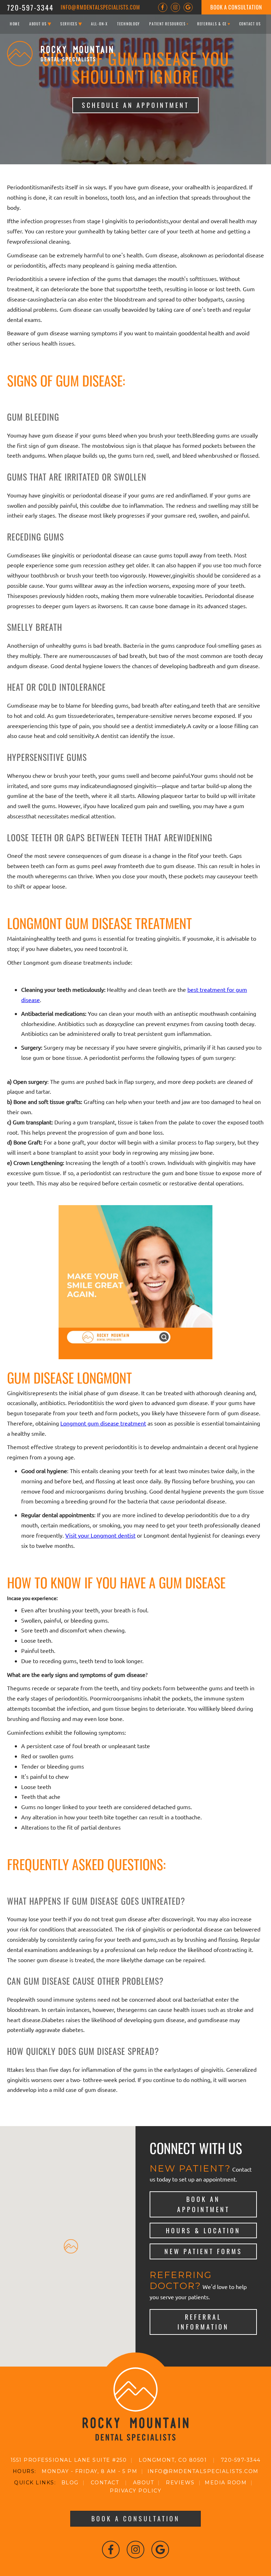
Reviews (180, 2483)
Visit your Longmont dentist (100, 1535)
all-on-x (100, 24)
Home (15, 24)
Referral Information (203, 2322)
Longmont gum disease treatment (103, 1423)
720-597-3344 (30, 7)
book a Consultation (136, 2519)
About (144, 2483)
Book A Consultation (236, 7)
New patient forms (203, 2251)
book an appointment (203, 2204)
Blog (70, 2483)
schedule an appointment (135, 105)
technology (129, 24)
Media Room (226, 2483)
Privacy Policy (135, 2491)
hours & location (203, 2230)
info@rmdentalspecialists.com (100, 7)
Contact (105, 2483)
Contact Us (250, 24)
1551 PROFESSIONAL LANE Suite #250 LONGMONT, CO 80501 (109, 2460)
